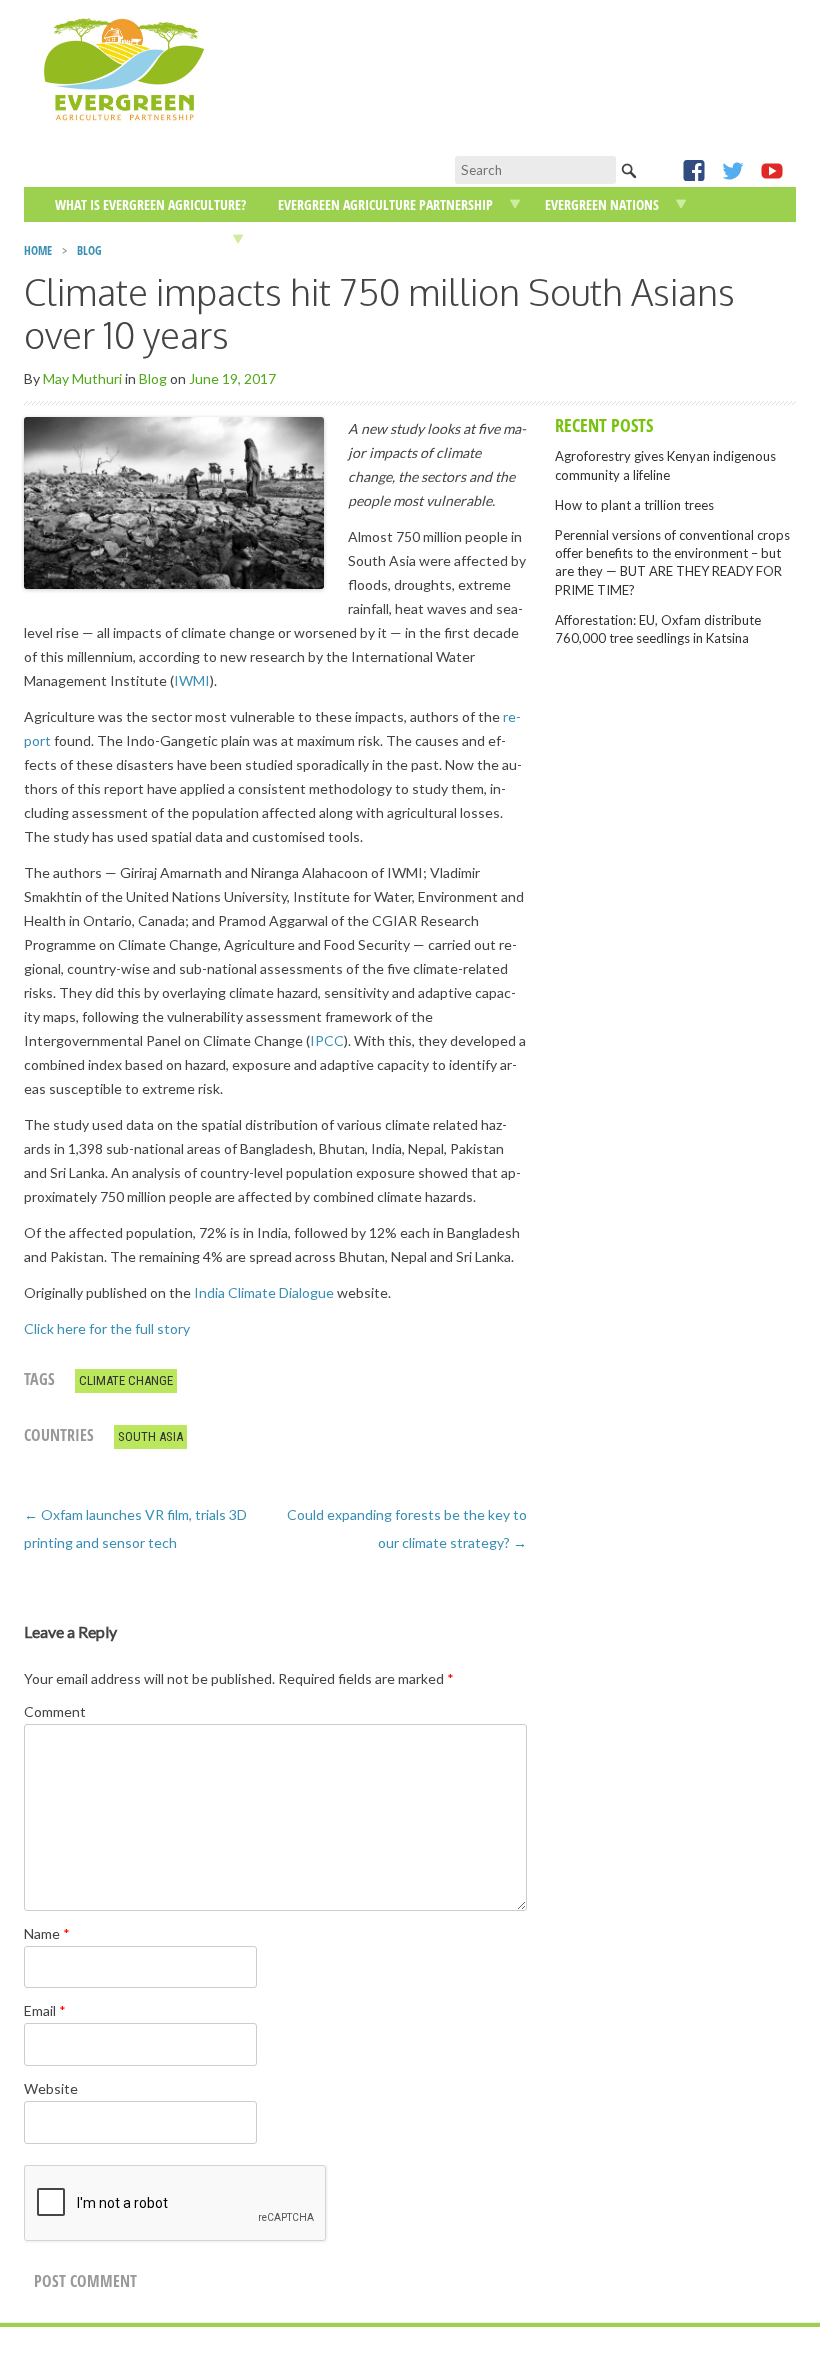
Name (47, 1933)
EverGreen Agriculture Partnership (385, 204)
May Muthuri (82, 378)
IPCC (327, 1040)
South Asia (150, 1436)
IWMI (192, 680)
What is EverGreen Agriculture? (150, 204)
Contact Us (300, 239)
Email (45, 2010)
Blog (153, 378)
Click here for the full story (107, 1328)
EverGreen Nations (602, 204)
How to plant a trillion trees (634, 505)
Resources (186, 239)
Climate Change (126, 1380)
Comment (55, 1711)
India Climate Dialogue (264, 1292)
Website (51, 2088)
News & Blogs (83, 239)
